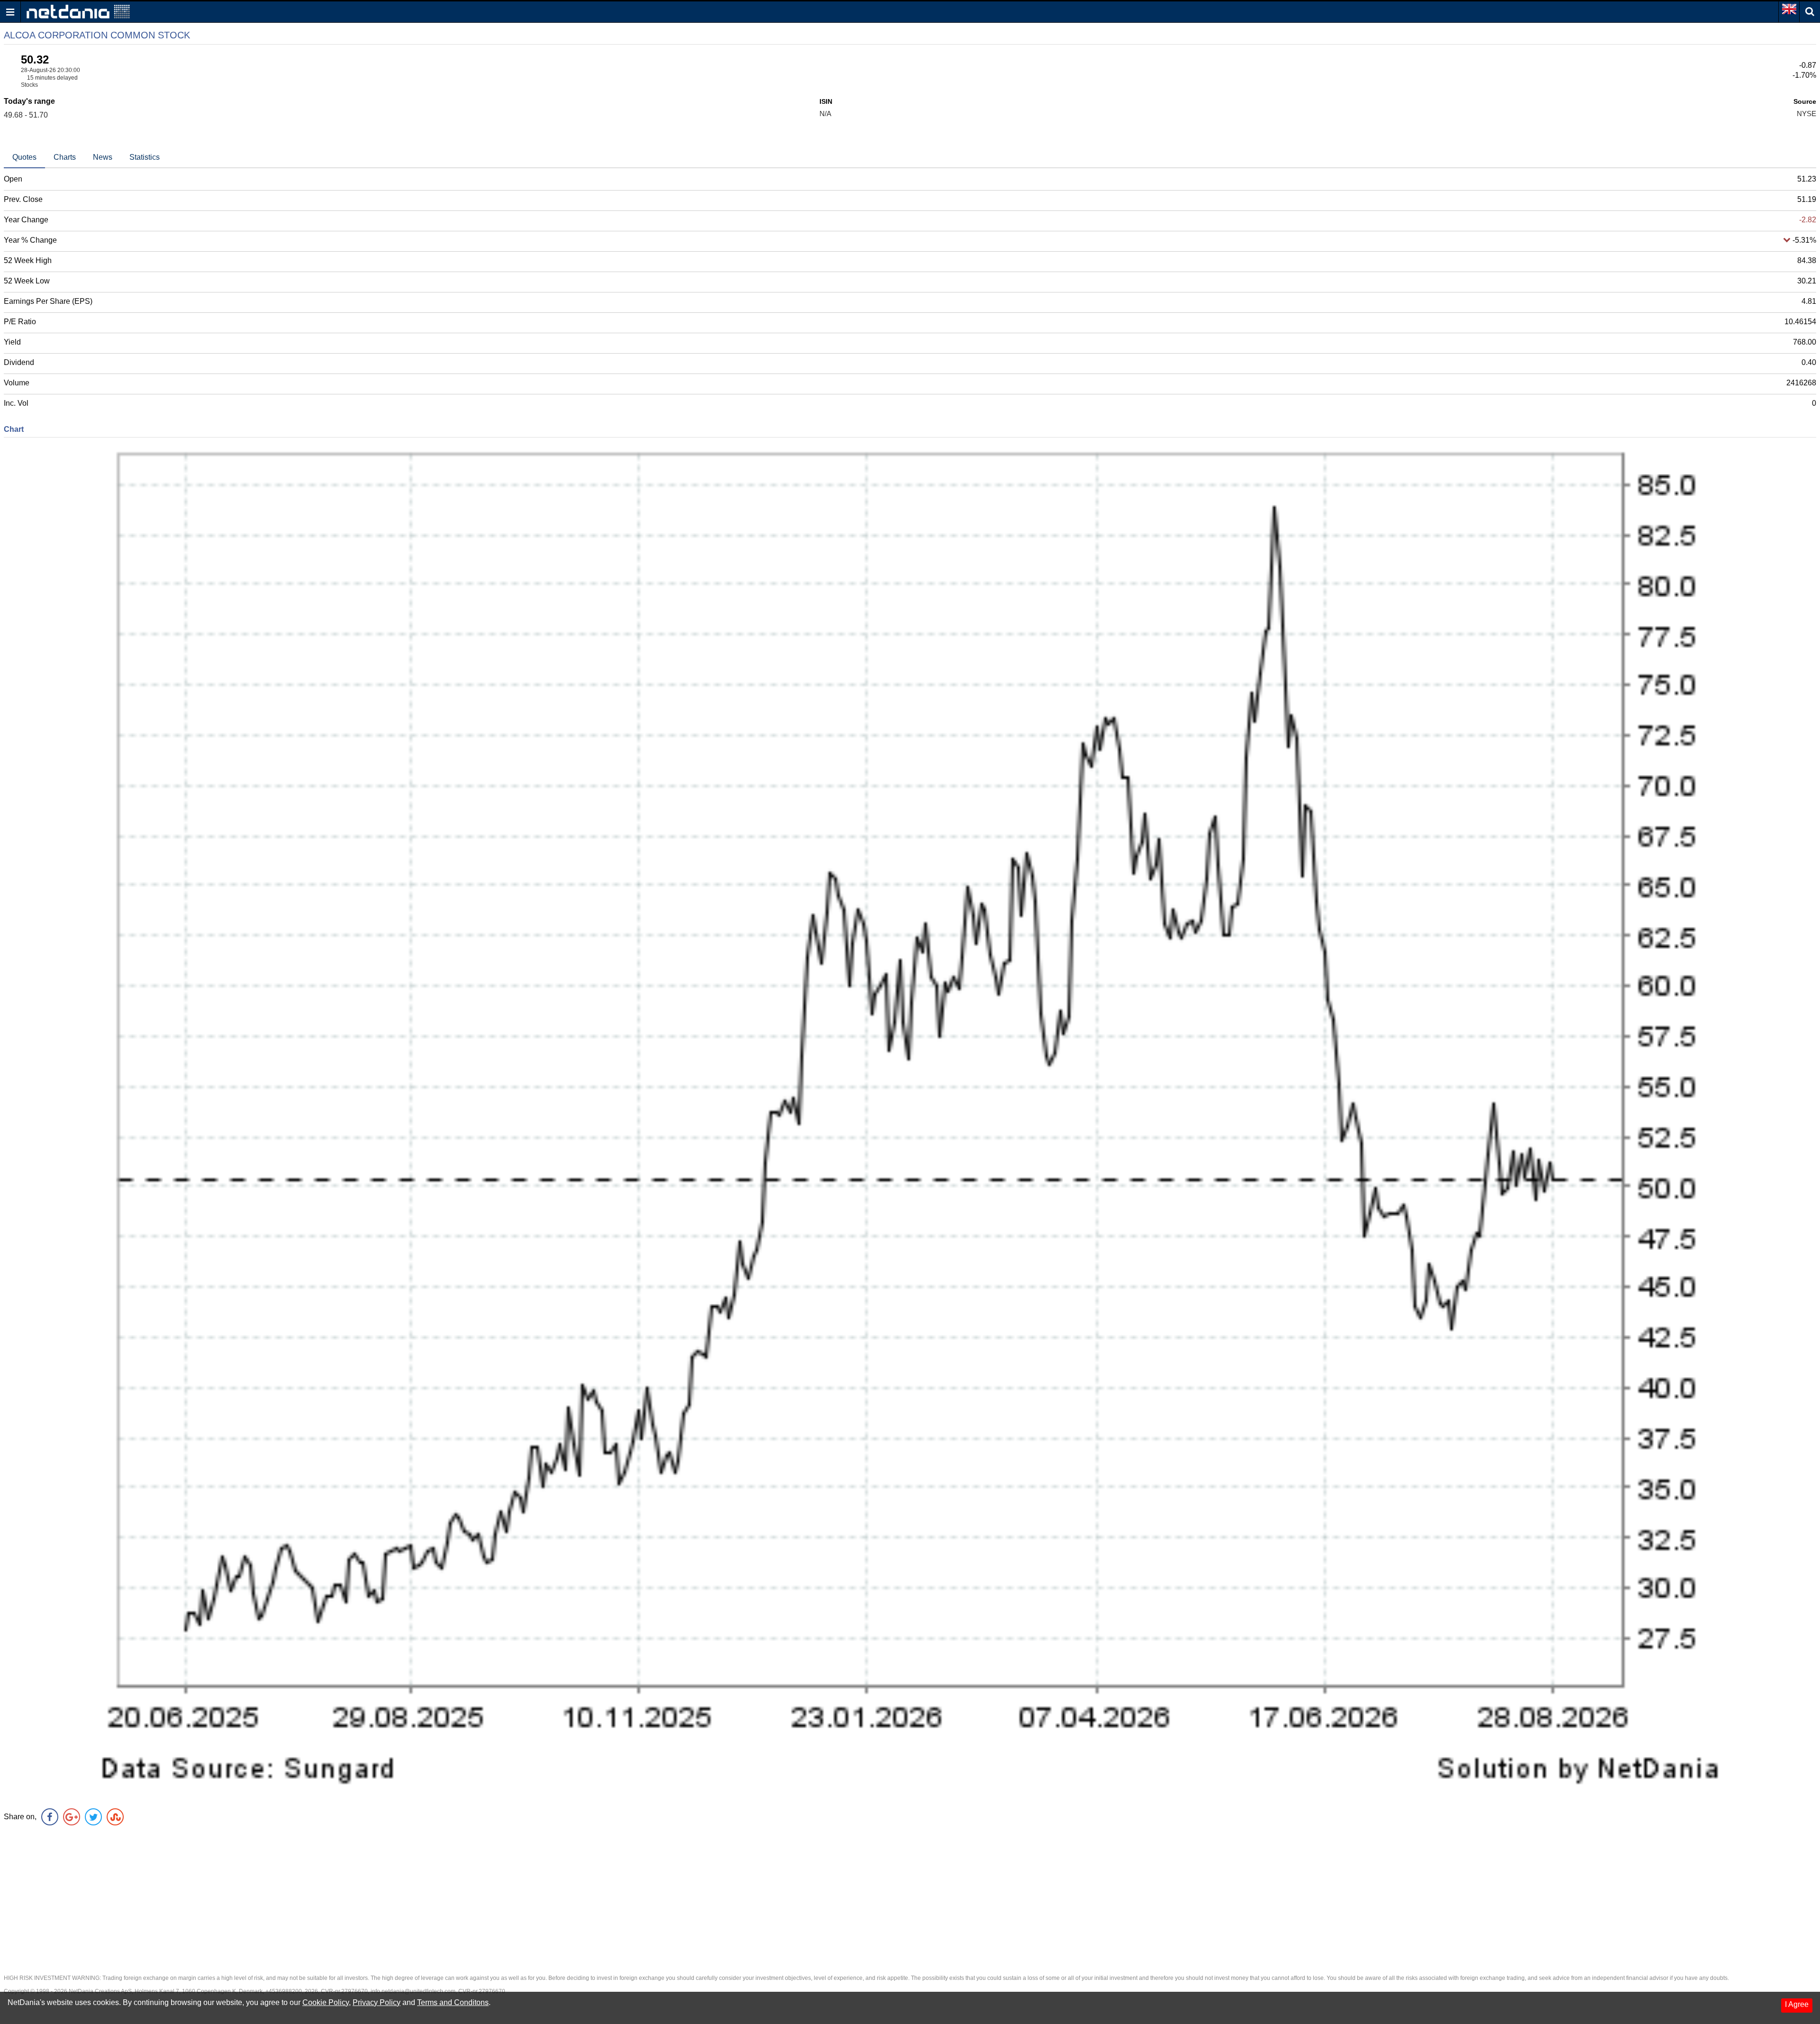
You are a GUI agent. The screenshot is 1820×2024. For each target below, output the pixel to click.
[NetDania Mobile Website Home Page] (78, 11)
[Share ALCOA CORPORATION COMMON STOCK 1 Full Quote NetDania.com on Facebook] (50, 1817)
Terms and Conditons (453, 2002)
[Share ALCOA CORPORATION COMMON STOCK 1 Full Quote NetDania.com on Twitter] (93, 1817)
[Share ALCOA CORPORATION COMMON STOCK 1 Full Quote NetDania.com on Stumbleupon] (115, 1817)
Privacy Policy (377, 2002)
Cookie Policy (326, 2002)
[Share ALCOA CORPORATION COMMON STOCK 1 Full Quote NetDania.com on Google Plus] (72, 1817)
